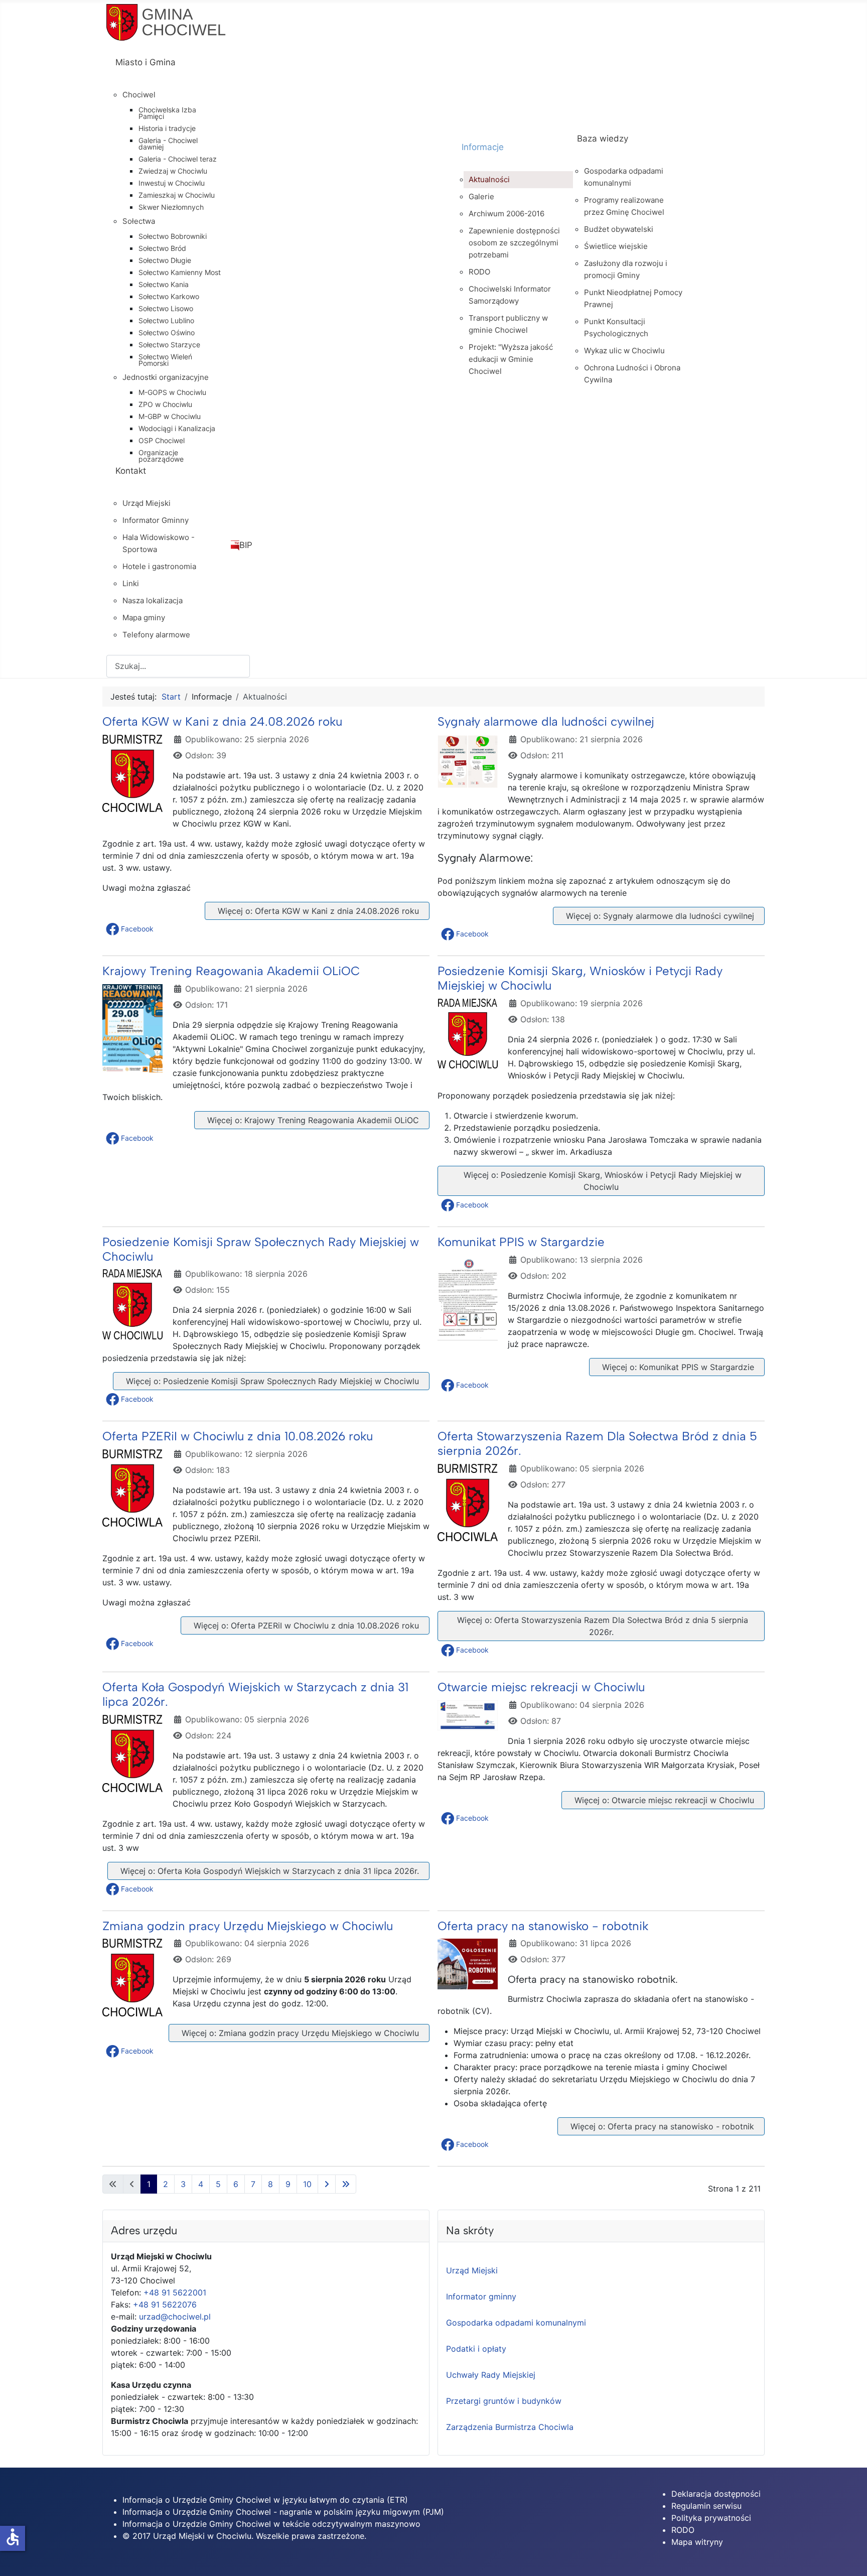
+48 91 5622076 (165, 2304)
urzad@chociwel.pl (175, 2317)
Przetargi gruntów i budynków (504, 2401)
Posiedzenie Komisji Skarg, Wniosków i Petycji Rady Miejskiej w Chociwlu (580, 978)
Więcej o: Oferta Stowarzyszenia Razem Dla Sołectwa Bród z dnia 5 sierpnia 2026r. (601, 1626)
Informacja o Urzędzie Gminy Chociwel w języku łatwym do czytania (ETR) (265, 2500)
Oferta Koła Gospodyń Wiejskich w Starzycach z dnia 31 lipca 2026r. (255, 1694)
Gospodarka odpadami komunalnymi (516, 2323)
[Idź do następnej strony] (327, 2184)
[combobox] (178, 666)
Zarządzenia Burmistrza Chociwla (510, 2427)
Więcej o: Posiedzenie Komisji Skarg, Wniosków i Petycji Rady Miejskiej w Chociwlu (601, 1181)
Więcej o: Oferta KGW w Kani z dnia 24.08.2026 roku (317, 911)
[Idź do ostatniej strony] (346, 2184)
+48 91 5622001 (175, 2292)
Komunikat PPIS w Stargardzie (521, 1242)
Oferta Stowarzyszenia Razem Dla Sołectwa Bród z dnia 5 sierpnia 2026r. (597, 1443)
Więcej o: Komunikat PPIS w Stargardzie (677, 1367)
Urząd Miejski (472, 2270)
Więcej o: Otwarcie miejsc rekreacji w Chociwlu (663, 1800)
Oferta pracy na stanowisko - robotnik (543, 1926)
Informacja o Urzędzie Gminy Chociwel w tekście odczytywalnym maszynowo (271, 2524)
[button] (131, 929)
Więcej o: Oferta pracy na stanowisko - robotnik (661, 2126)
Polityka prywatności (711, 2518)
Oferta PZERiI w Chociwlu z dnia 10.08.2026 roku (238, 1436)
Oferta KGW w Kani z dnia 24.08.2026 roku (222, 721)
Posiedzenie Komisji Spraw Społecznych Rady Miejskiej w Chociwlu (261, 1249)
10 (307, 2184)
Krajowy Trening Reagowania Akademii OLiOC (231, 971)
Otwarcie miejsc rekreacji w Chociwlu (541, 1687)
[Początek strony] (849, 2557)
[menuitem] (279, 71)
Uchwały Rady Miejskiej (491, 2375)
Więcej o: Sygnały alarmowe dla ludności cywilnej (659, 916)
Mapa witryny (697, 2542)
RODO (683, 2530)
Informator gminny (481, 2296)
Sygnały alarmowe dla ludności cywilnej (546, 721)
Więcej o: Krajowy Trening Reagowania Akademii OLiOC (312, 1120)
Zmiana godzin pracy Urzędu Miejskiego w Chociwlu (248, 1926)
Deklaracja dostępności (716, 2494)
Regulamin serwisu (706, 2506)
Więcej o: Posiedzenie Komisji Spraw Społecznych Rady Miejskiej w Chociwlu (271, 1381)
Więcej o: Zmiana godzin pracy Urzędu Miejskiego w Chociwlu (299, 2033)
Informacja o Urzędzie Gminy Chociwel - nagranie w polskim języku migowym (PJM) (283, 2512)
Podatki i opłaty (476, 2349)
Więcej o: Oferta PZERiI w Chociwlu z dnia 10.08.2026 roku (305, 1625)
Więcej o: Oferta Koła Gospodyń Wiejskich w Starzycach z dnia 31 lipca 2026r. (268, 1871)
